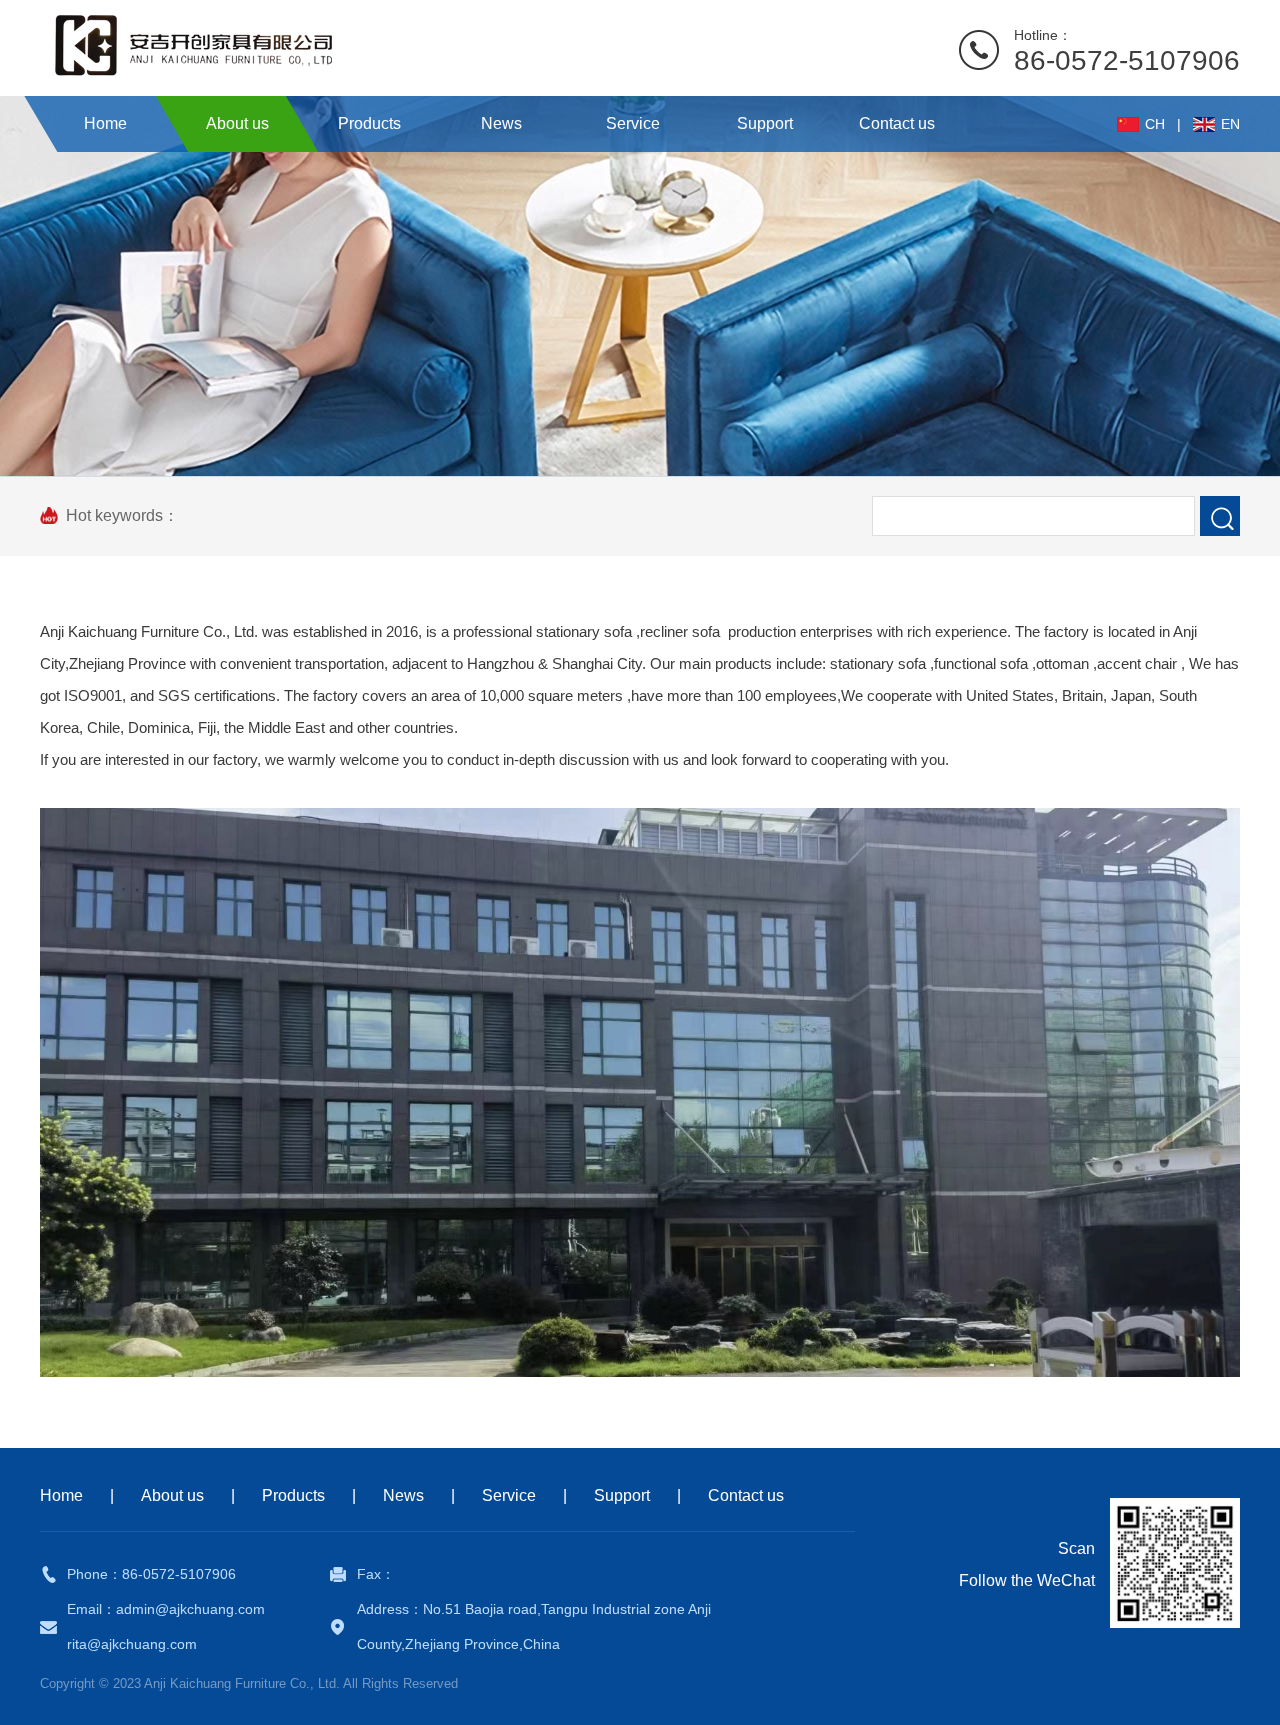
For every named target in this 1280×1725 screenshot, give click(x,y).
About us (172, 1495)
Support (622, 1495)
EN (1230, 124)
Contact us (746, 1495)
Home (61, 1495)
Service (509, 1495)
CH (1155, 124)
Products (293, 1495)
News (403, 1495)
